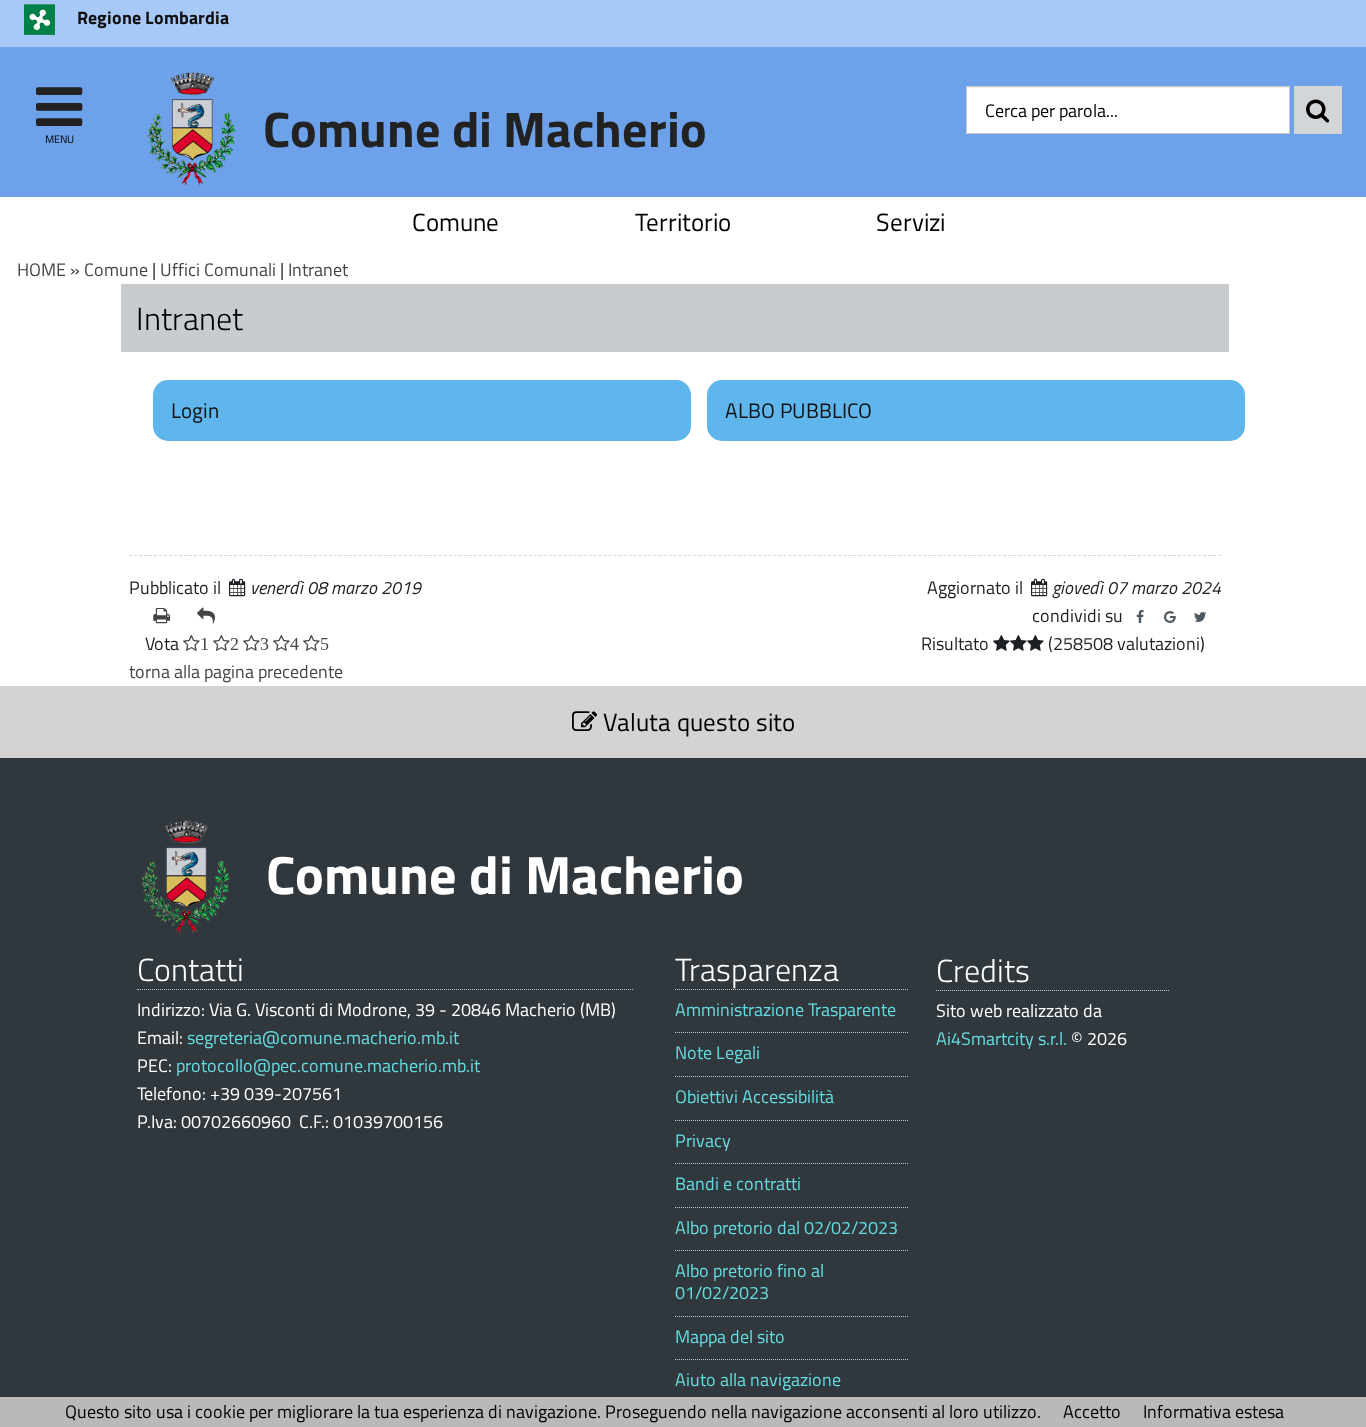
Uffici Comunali (218, 269)
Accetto (1092, 1411)
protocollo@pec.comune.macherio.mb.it (328, 1065)
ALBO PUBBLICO (798, 410)
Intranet (318, 269)
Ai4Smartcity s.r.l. (1001, 1038)
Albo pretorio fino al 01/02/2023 (749, 1281)
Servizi (910, 221)
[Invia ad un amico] (211, 616)
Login (195, 410)
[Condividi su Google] (1170, 617)
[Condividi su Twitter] (1200, 617)
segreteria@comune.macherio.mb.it (323, 1037)
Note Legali (717, 1053)
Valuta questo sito (696, 721)
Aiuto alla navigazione (758, 1380)
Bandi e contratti (738, 1184)
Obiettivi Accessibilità (754, 1097)
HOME (41, 269)
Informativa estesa (1213, 1411)
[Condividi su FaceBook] (1140, 617)
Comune (455, 221)
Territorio (683, 221)
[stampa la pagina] (167, 616)
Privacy (703, 1141)
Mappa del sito (730, 1337)
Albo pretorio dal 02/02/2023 (786, 1228)
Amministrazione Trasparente (785, 1010)
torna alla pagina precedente (236, 671)
